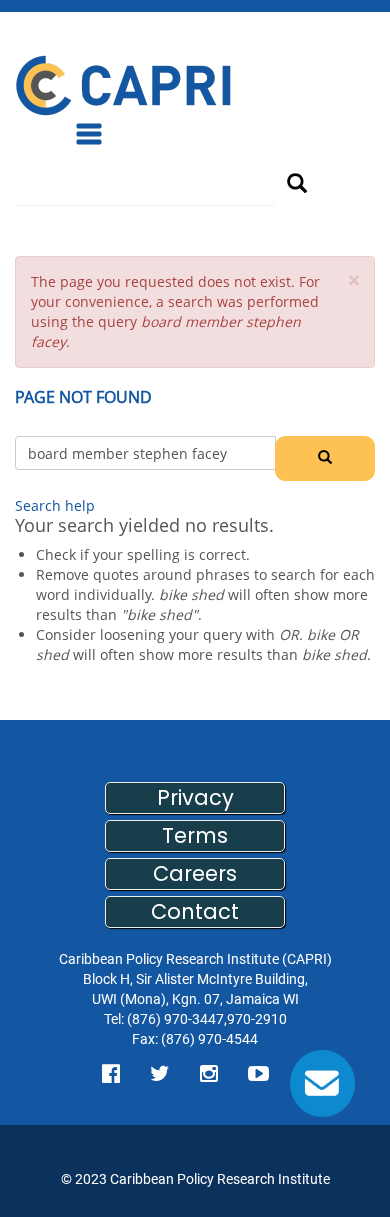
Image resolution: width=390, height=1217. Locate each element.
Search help (55, 505)
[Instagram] (209, 1074)
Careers (195, 873)
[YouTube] (258, 1074)
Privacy (195, 797)
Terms (195, 835)
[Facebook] (111, 1074)
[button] (354, 280)
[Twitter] (160, 1074)
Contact (195, 911)
